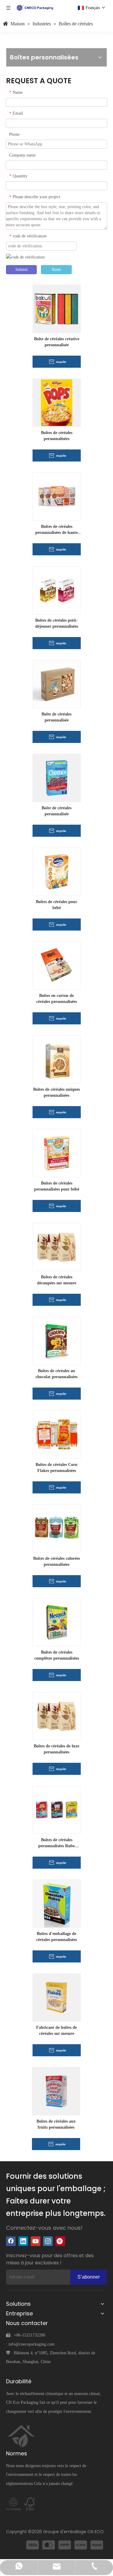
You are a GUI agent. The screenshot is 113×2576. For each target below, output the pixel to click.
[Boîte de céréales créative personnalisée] (57, 309)
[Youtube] (36, 2241)
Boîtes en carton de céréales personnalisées (56, 999)
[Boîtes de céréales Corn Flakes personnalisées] (57, 1434)
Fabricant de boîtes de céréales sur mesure (56, 2030)
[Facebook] (11, 2241)
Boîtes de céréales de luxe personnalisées (56, 1749)
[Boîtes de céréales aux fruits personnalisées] (56, 2091)
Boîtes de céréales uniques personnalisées (56, 1092)
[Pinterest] (60, 2241)
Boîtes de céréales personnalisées (57, 436)
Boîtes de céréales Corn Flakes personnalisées (56, 1468)
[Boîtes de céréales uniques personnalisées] (57, 1059)
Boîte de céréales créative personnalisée (57, 342)
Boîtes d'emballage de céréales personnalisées (56, 1937)
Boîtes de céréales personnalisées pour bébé (57, 1186)
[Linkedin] (23, 2241)
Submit (22, 270)
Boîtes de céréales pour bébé (56, 905)
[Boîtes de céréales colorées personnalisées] (57, 1528)
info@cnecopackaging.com (31, 2344)
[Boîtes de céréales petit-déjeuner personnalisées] (57, 590)
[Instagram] (48, 2241)
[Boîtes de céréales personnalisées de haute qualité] (57, 496)
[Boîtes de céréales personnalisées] (57, 403)
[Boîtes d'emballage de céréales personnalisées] (57, 1903)
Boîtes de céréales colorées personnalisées (56, 1561)
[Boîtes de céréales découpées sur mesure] (57, 1247)
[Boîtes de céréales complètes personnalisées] (57, 1622)
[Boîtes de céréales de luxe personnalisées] (57, 1716)
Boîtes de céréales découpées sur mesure (57, 1280)
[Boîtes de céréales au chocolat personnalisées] (57, 1341)
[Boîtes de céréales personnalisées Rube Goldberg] (57, 1810)
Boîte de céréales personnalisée (56, 717)
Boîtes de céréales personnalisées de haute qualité (56, 530)
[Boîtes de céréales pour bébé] (57, 872)
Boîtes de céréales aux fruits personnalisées (56, 2124)
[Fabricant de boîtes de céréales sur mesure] (57, 1997)
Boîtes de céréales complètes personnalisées (57, 1655)
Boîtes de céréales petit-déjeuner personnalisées (57, 623)
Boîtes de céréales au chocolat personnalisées (56, 1374)
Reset (56, 270)
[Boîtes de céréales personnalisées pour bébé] (57, 1153)
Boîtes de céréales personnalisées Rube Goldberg (56, 1843)
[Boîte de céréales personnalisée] (57, 684)
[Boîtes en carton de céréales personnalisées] (57, 965)
